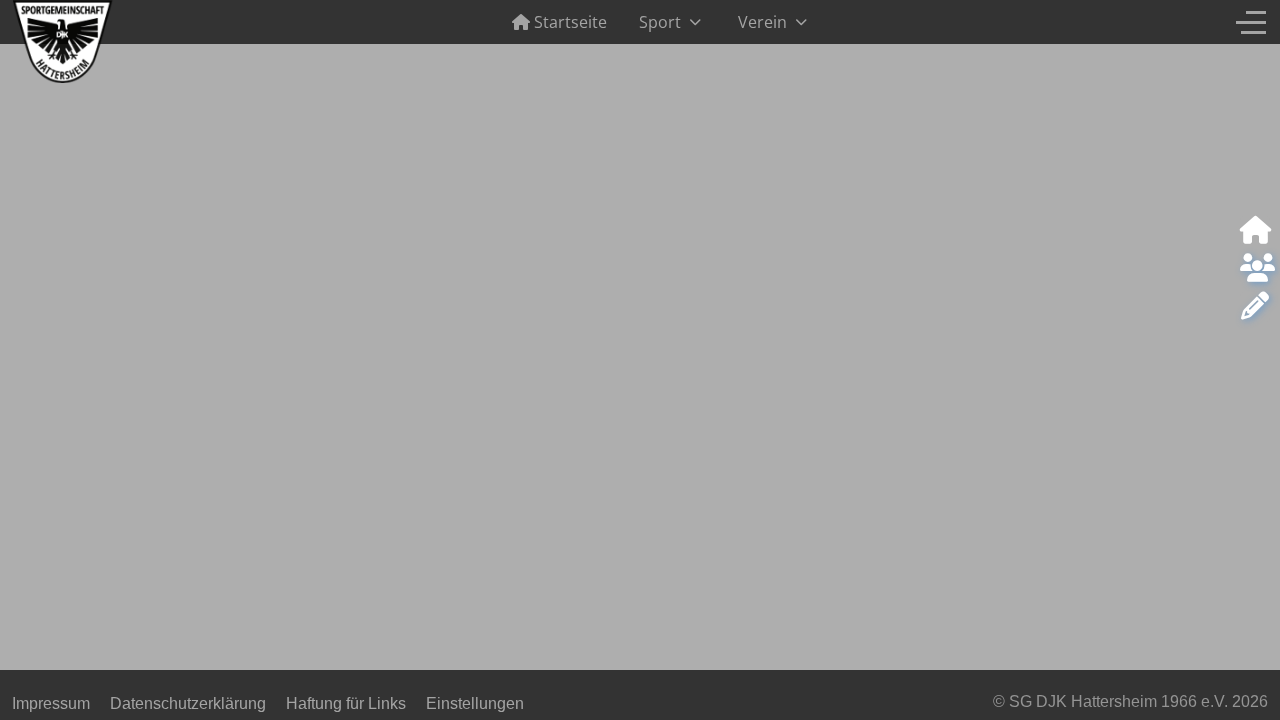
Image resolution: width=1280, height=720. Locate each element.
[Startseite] (1255, 231)
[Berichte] (1255, 307)
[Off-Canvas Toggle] (1251, 22)
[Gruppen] (1255, 269)
